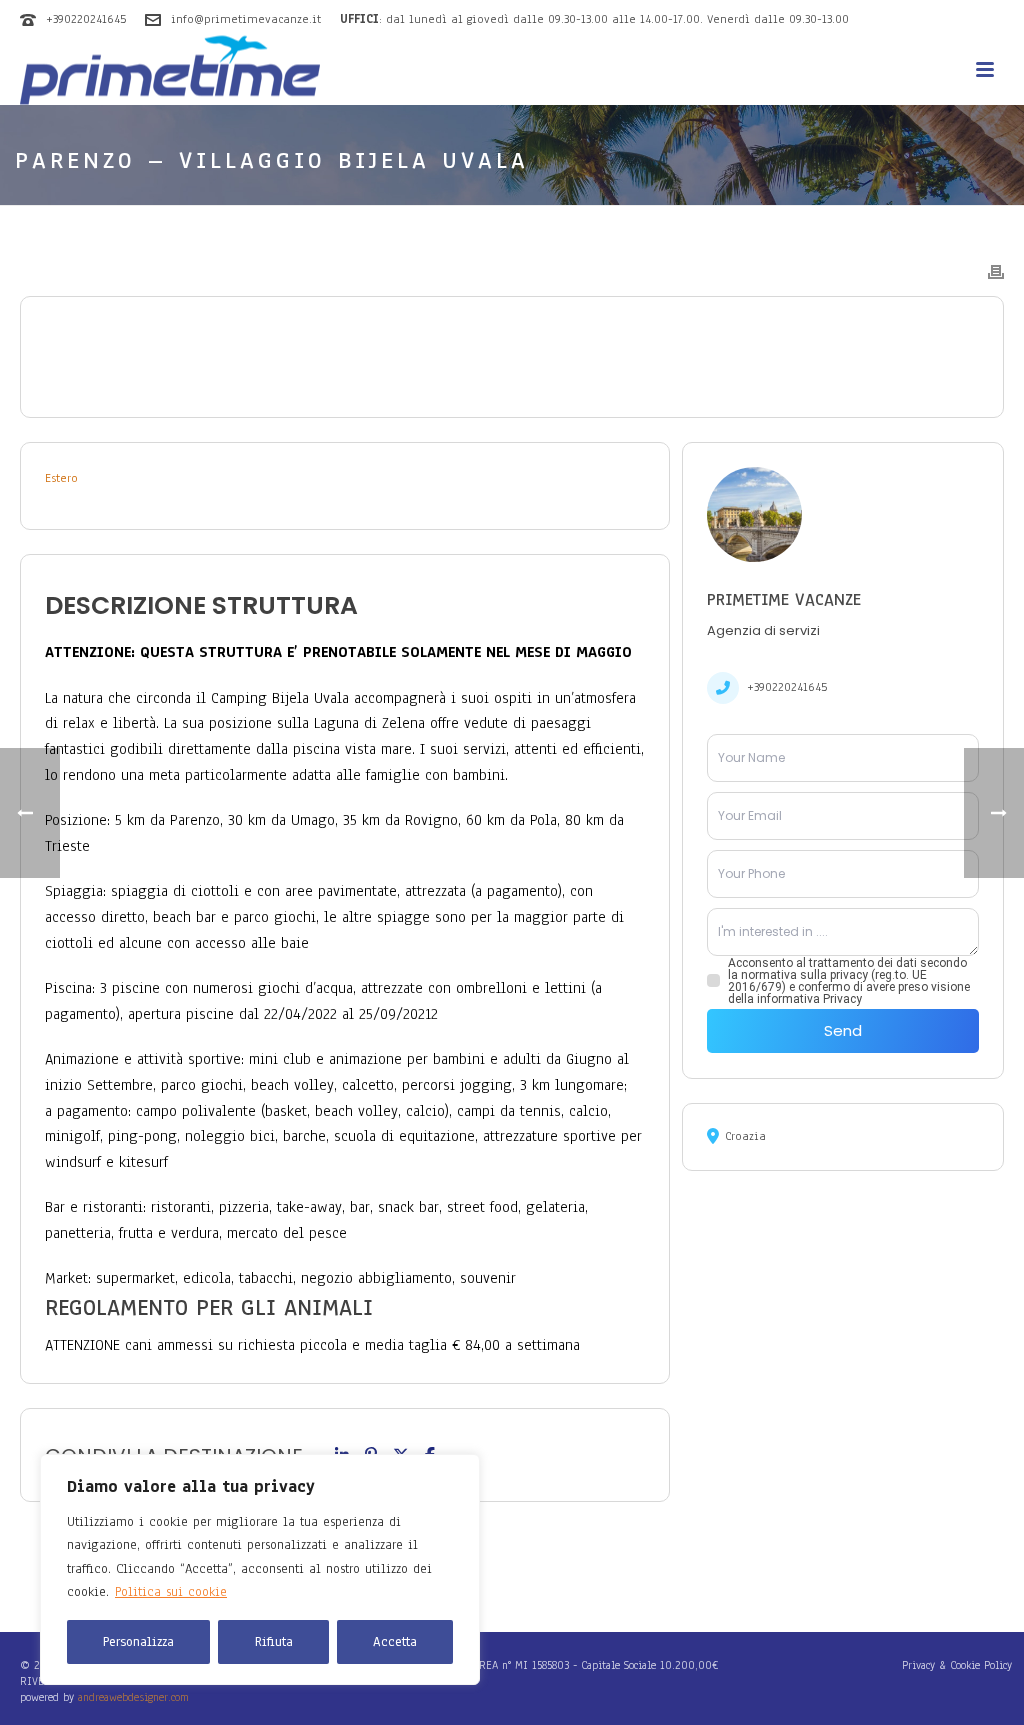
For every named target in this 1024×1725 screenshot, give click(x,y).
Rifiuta (274, 1642)
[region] (260, 1569)
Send (843, 1030)
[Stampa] (996, 271)
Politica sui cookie (171, 1592)
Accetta (395, 1642)
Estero (61, 478)
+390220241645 (86, 19)
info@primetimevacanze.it (246, 19)
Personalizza (138, 1642)
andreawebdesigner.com (133, 1697)
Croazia (745, 1136)
